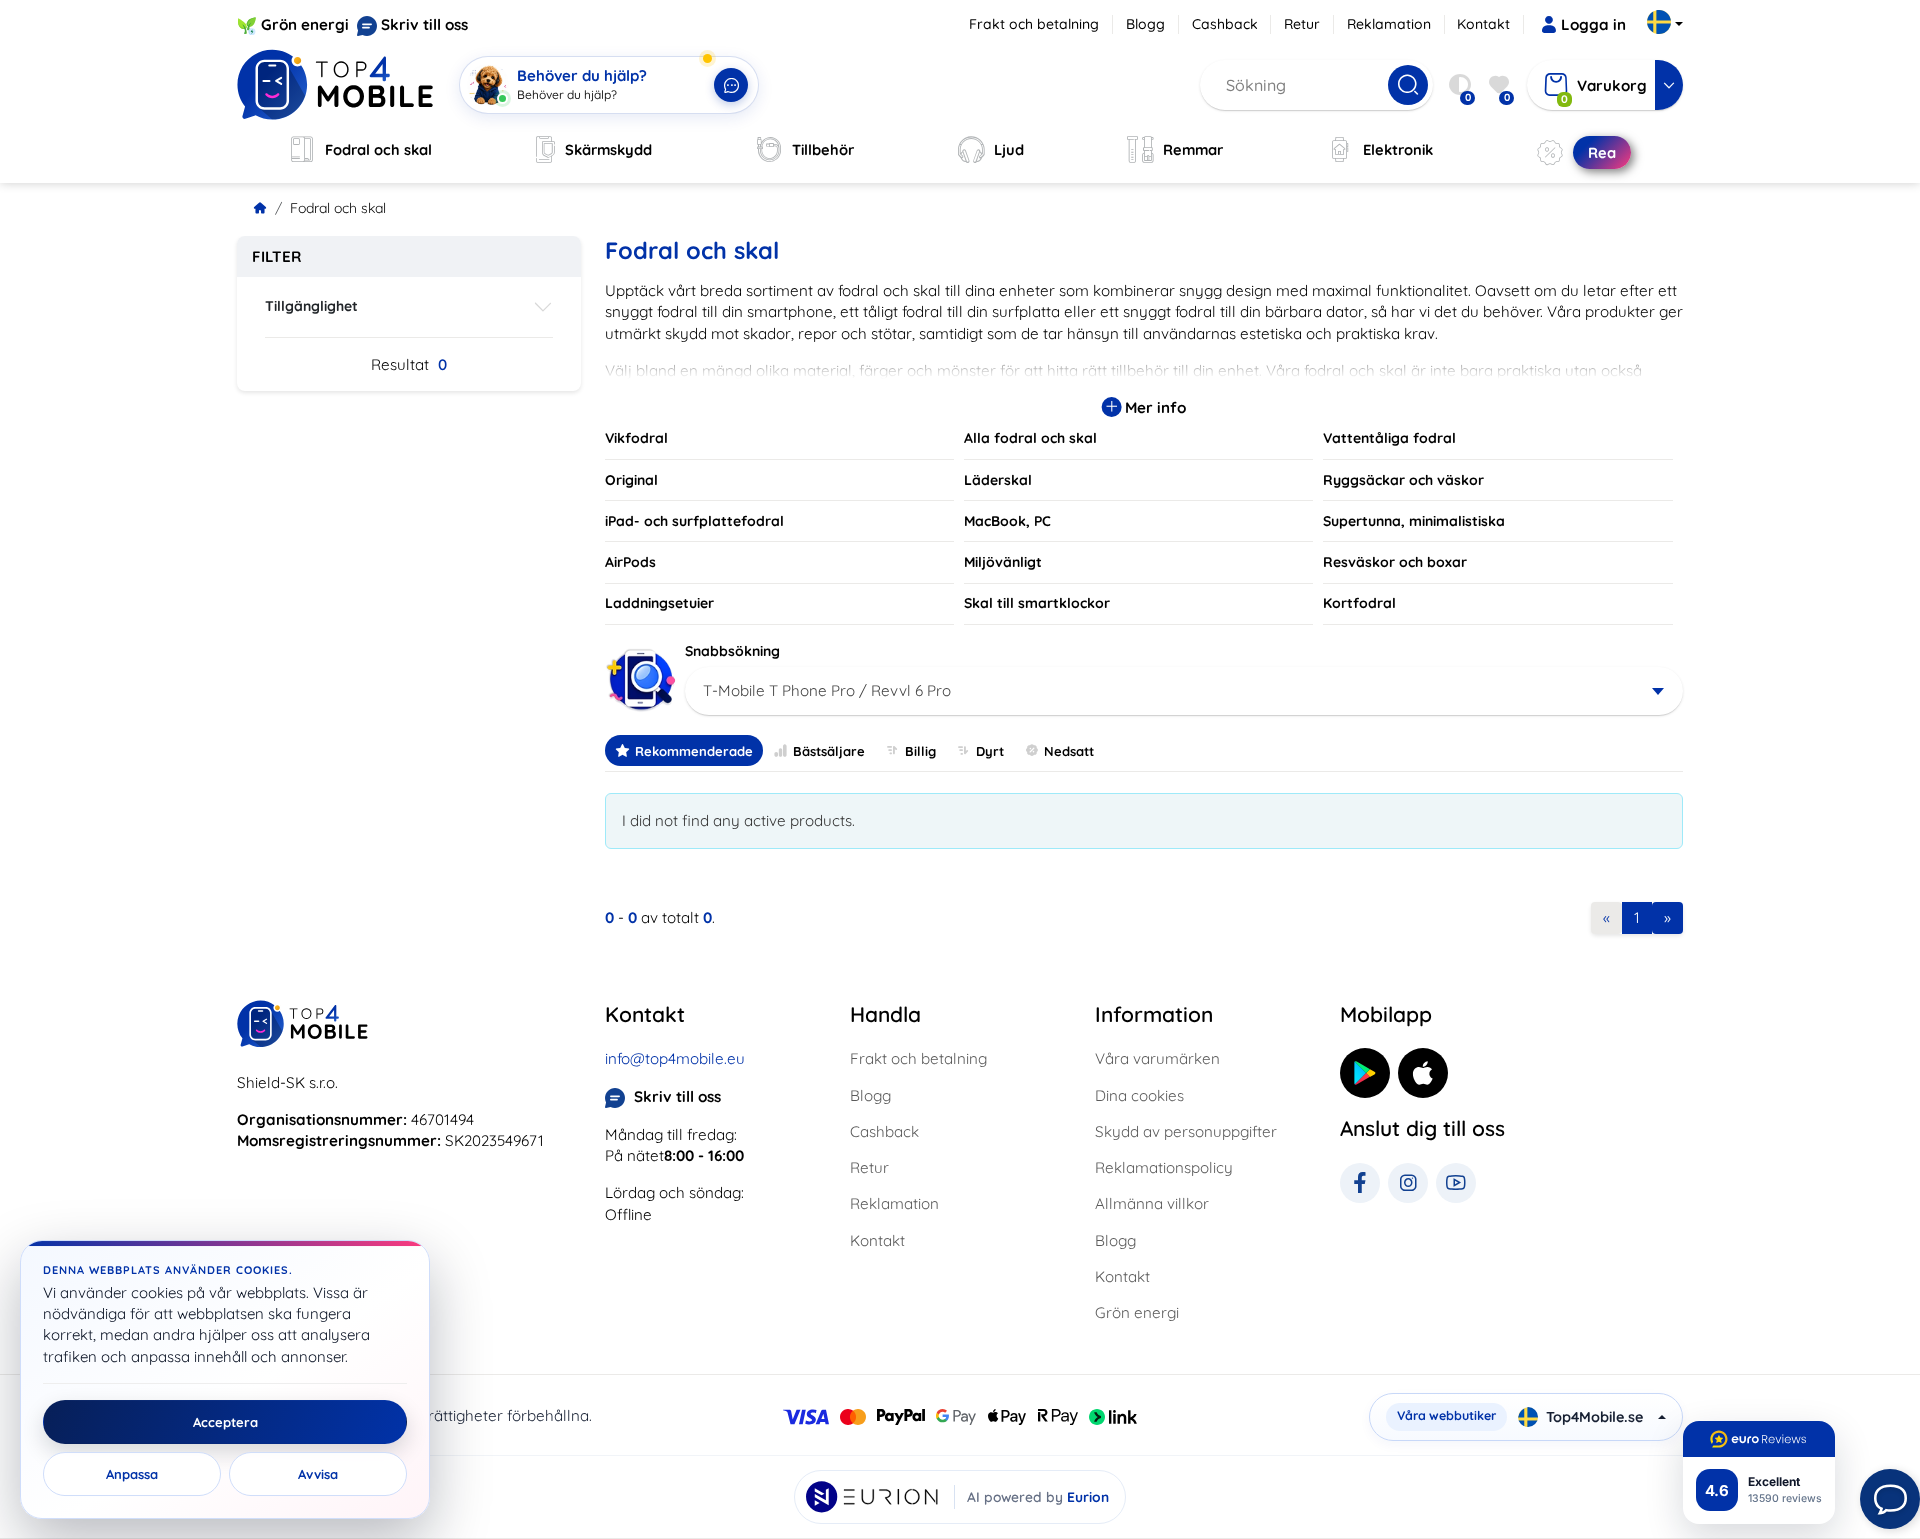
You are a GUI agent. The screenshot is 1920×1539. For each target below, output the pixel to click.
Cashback (1225, 24)
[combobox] (1184, 691)
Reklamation (1389, 24)
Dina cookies (1139, 1095)
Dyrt (990, 751)
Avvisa (318, 1474)
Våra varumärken (1157, 1058)
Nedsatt (1069, 751)
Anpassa (132, 1474)
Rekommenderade (694, 751)
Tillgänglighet (311, 306)
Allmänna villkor (1152, 1203)
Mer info (1153, 407)
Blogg (1145, 24)
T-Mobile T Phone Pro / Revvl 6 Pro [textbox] (827, 690)
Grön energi (305, 24)
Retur (1302, 24)
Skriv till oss (424, 24)
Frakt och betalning (1034, 24)
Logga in (1593, 24)
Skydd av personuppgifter (1186, 1131)
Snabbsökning (732, 651)
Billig (920, 751)
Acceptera (225, 1422)
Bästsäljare (829, 751)
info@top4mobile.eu (675, 1058)
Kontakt (1483, 24)
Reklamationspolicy (1164, 1167)
